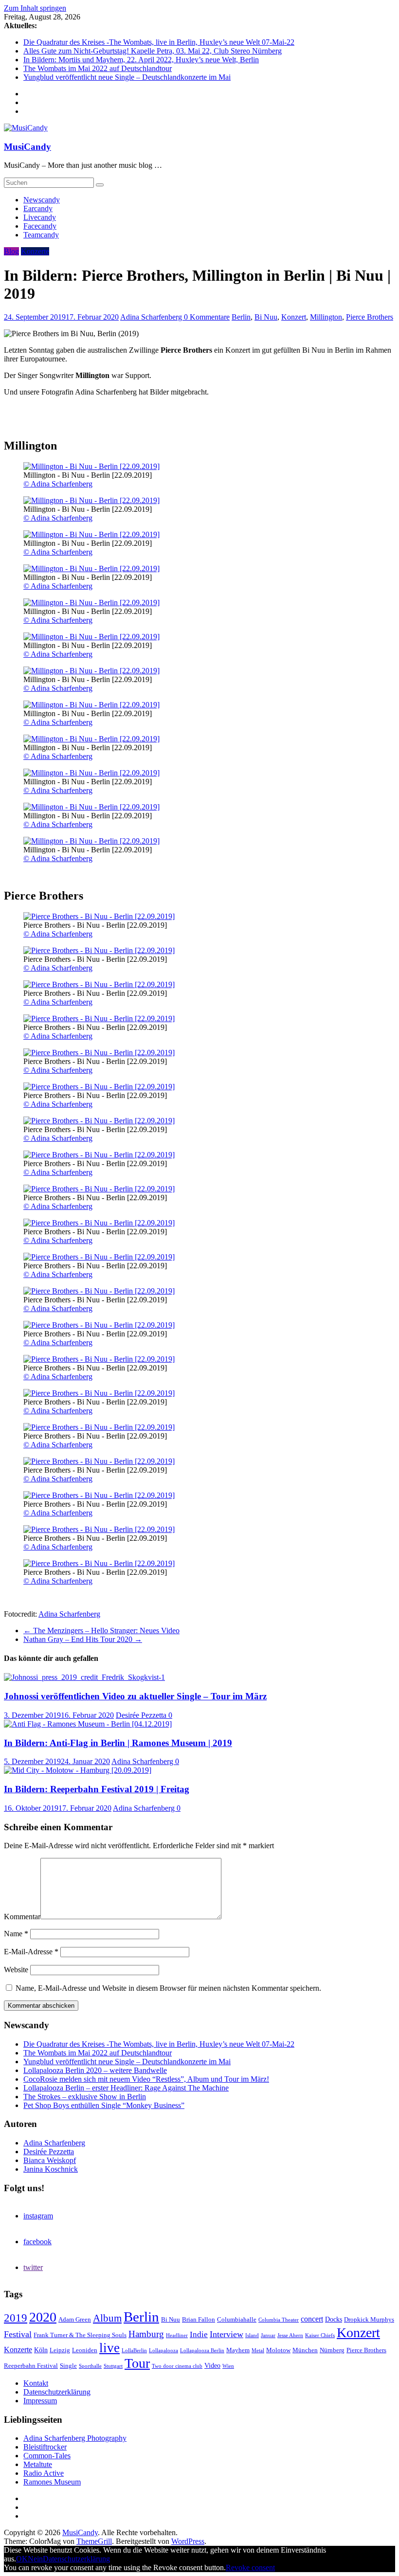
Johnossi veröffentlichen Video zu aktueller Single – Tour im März (135, 1696)
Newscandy (42, 200)
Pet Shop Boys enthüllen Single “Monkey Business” (104, 2105)
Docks (334, 2319)
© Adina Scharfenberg (58, 484)
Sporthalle (90, 2366)
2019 (16, 2318)
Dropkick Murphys (369, 2320)
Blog (11, 251)
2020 (43, 2317)
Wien (228, 2366)
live (109, 2348)
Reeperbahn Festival (31, 2366)
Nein (35, 2559)
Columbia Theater (279, 2320)
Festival (18, 2334)
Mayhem (238, 2350)
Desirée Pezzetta (142, 1715)
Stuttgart (113, 2366)
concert (312, 2319)
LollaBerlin (134, 2351)
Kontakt (36, 2383)
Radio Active (44, 2473)
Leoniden (85, 2350)
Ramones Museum (52, 2482)
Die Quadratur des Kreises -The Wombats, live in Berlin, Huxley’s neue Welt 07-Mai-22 (159, 42)
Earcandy (38, 208)
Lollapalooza (163, 2351)
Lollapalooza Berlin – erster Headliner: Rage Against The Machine (126, 2088)
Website (16, 1970)
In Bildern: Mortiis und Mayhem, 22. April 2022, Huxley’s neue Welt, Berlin (141, 60)
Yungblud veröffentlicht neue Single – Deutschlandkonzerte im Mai (127, 77)
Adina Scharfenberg (152, 317)
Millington (326, 317)
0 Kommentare (207, 317)
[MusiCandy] (26, 128)
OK (22, 2559)
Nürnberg (332, 2350)
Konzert (294, 317)
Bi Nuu (266, 317)
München (305, 2350)
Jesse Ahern (290, 2335)
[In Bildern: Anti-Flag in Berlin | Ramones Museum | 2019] (88, 1724)
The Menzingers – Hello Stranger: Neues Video (101, 1630)
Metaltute (38, 2464)
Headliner (177, 2335)
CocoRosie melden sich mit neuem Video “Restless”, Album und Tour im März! (146, 2079)
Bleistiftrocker (45, 2447)
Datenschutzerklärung (57, 2392)
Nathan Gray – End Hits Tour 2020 (83, 1639)
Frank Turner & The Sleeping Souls (80, 2335)
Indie (199, 2334)
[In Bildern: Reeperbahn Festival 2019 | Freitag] (78, 1770)
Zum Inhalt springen (35, 8)
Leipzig (60, 2350)
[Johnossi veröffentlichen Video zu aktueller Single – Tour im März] (84, 1677)
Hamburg (146, 2334)
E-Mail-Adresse (31, 1952)
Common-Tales (47, 2456)
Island (252, 2335)
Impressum (40, 2401)
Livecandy (40, 217)
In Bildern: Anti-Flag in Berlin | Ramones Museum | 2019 (118, 1743)
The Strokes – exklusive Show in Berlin (85, 2097)
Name (16, 1934)
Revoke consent (250, 2567)
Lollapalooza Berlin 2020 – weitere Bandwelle (95, 2070)
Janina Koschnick (51, 2169)
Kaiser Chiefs (320, 2335)
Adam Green (75, 2320)
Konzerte (35, 251)
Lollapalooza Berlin (202, 2351)
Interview (227, 2334)
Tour (137, 2363)
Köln (41, 2350)
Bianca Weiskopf (50, 2160)
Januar (268, 2335)
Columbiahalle (237, 2320)
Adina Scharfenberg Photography (75, 2438)
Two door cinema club (177, 2366)
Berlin (241, 317)
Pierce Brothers (370, 317)
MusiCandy (27, 147)
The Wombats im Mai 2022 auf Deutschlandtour (98, 68)
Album (107, 2318)
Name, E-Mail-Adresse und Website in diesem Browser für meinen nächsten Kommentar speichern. (168, 1988)
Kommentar (22, 1917)
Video (212, 2365)
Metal (258, 2351)
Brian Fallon (199, 2320)
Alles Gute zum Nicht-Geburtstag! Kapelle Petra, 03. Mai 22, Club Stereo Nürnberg (153, 51)
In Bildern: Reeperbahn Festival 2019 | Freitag (97, 1789)
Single (68, 2366)
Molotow (278, 2350)
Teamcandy (41, 235)
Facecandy (40, 226)
